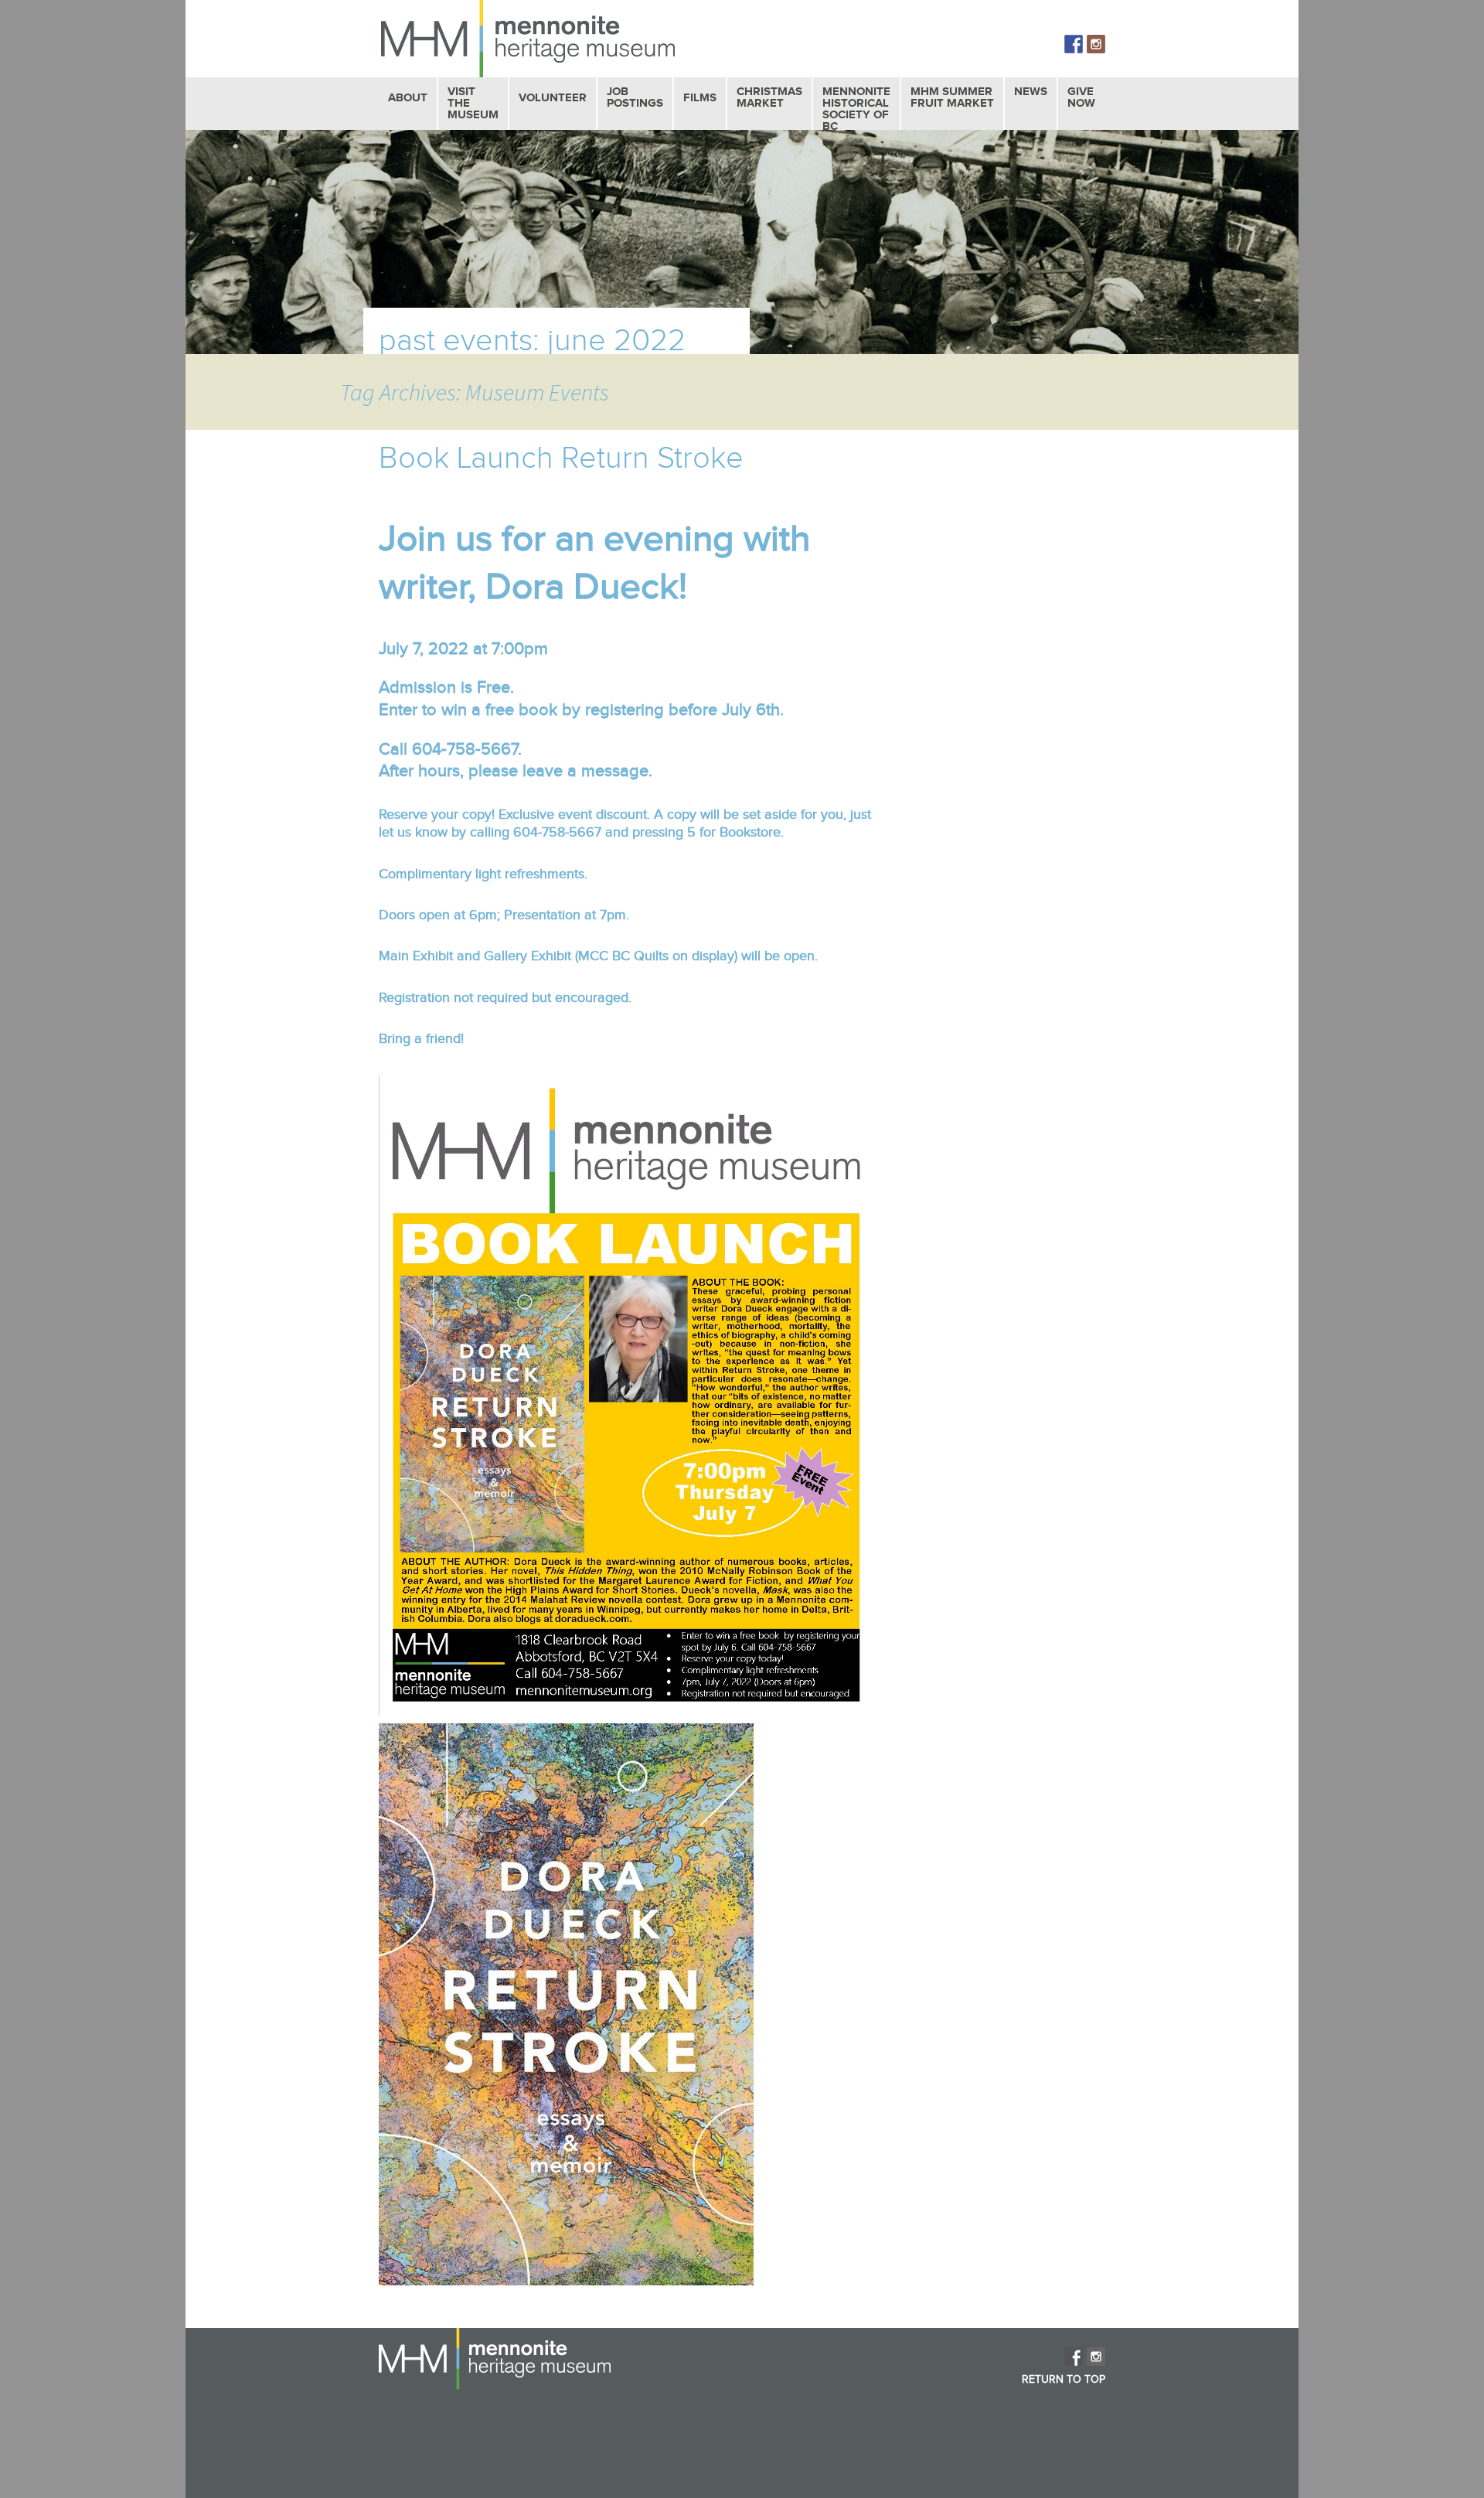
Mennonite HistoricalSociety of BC (856, 109)
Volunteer (553, 98)
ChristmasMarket (769, 97)
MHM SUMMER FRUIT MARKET (952, 97)
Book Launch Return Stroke (561, 458)
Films (700, 98)
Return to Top (1064, 2380)
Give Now (1081, 97)
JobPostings (635, 97)
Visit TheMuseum (473, 103)
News (1031, 92)
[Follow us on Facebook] (1074, 44)
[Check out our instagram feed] (1096, 44)
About (408, 98)
